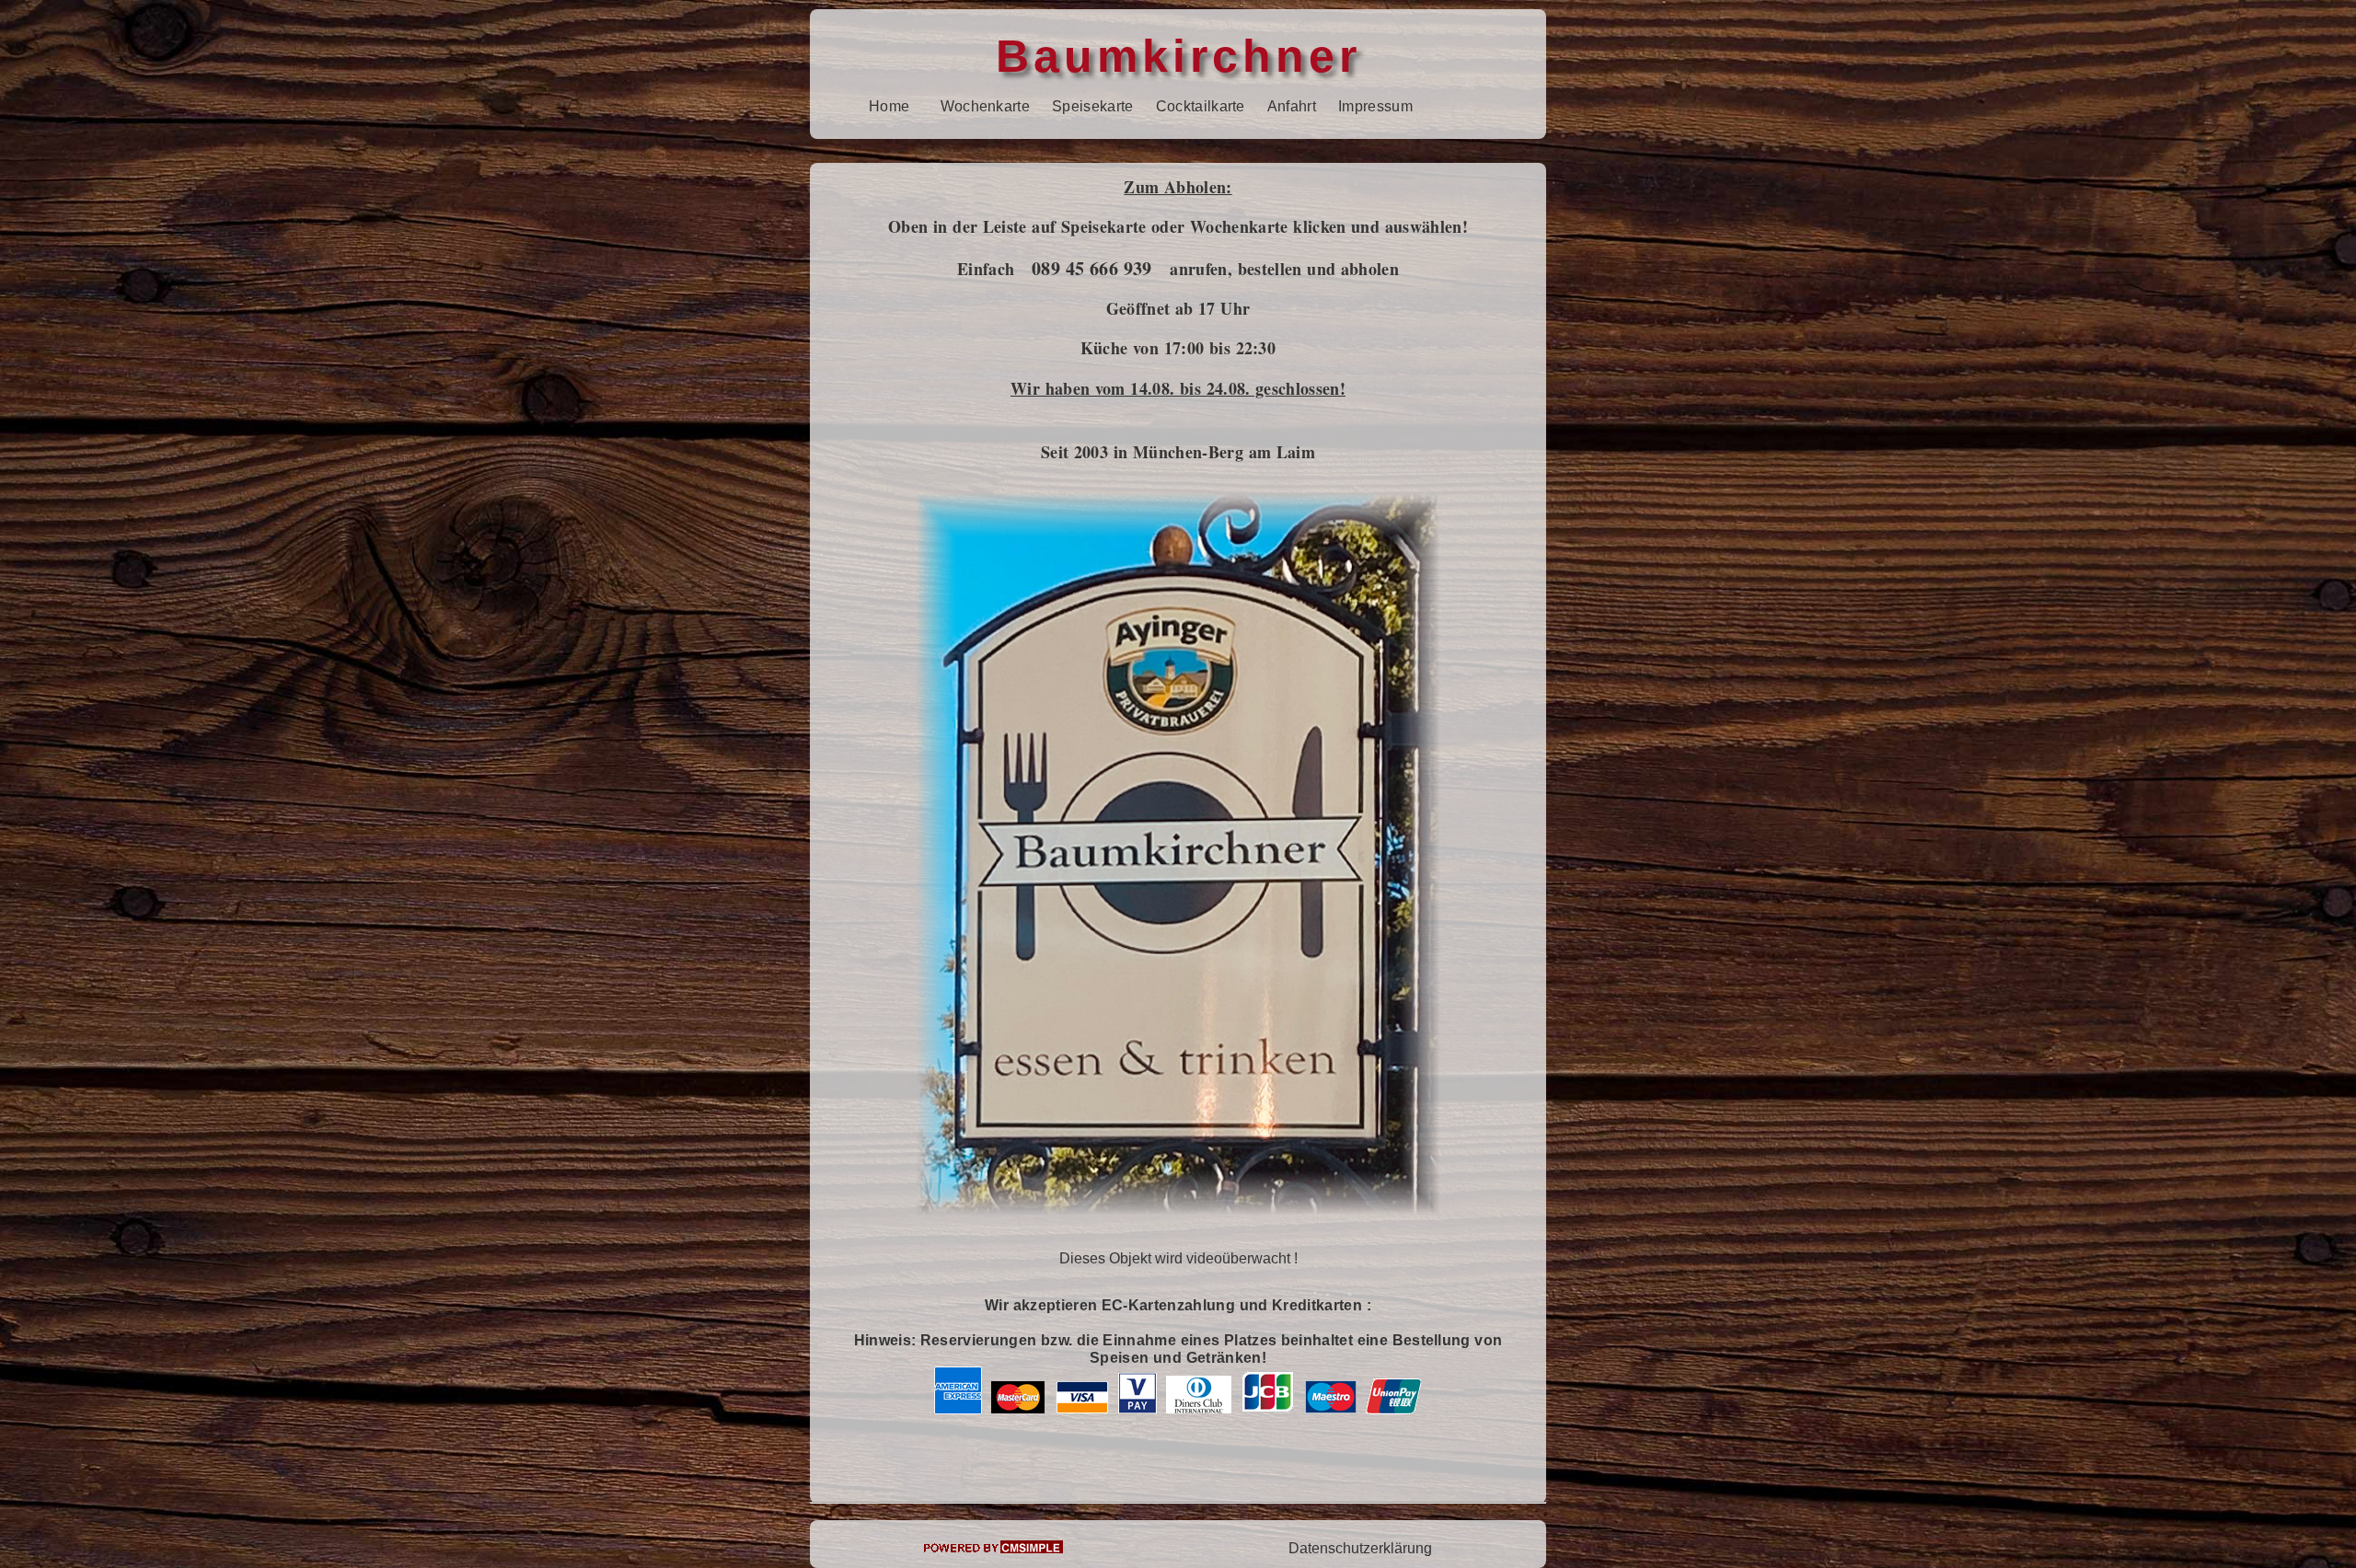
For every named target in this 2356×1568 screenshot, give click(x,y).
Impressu (1369, 106)
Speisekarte (1093, 106)
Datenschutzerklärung (1360, 1548)
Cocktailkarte (1201, 106)
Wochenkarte (986, 106)
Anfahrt (1292, 106)
